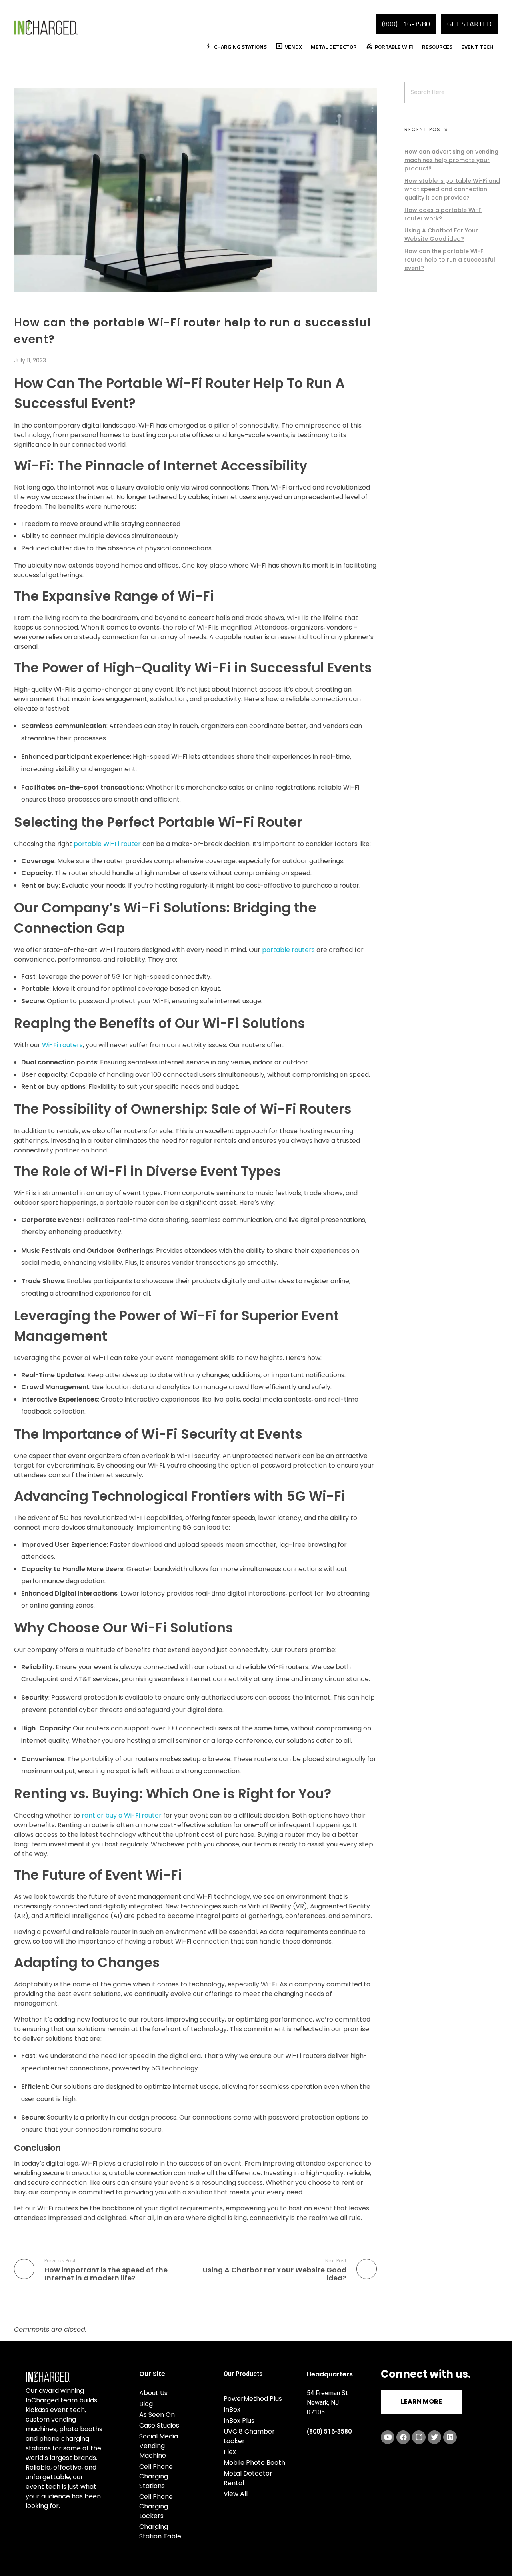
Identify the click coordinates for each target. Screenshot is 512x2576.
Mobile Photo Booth (254, 2463)
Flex (230, 2452)
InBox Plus (239, 2421)
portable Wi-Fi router (107, 844)
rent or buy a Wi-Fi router (122, 1815)
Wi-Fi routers (62, 1045)
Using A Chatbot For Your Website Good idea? (441, 235)
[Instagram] (419, 2437)
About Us (153, 2393)
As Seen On (157, 2415)
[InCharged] (46, 27)
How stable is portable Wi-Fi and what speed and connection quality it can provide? (452, 189)
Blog (146, 2404)
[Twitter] (434, 2437)
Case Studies (159, 2425)
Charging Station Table (160, 2531)
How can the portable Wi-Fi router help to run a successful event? (450, 260)
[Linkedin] (450, 2437)
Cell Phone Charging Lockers (156, 2506)
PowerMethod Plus (253, 2399)
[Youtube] (388, 2437)
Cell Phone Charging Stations (156, 2476)
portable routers (288, 950)
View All (236, 2494)
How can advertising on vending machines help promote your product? (451, 160)
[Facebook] (403, 2437)
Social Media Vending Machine (159, 2446)
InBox (232, 2409)
